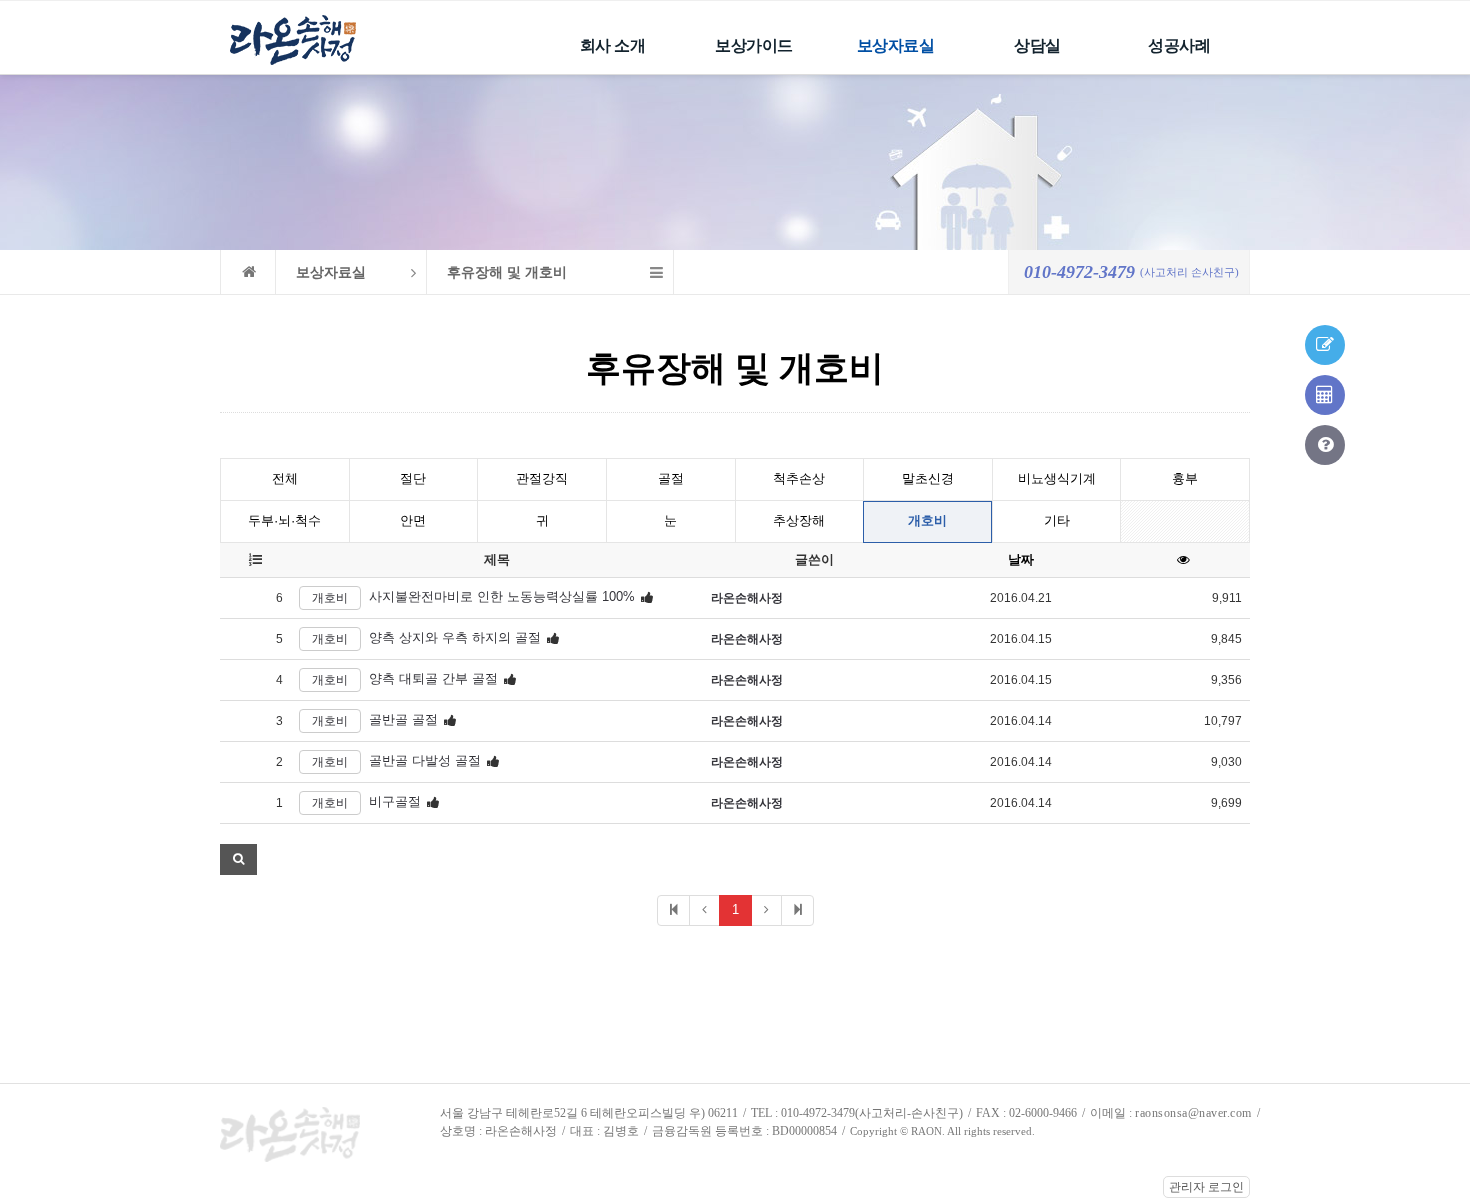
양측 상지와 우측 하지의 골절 (455, 638)
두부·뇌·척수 (284, 520)
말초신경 (928, 478)
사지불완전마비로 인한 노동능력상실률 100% (502, 597)
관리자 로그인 (1206, 1187)
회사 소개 (613, 45)
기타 (1057, 520)
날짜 (1021, 559)
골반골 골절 (403, 720)
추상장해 (799, 520)
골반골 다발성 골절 (425, 761)
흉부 (1185, 478)
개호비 (927, 520)
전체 (285, 478)
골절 (671, 478)
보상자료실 (896, 45)
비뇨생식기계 (1057, 478)
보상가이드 (754, 45)
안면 (413, 520)
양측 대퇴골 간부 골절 (433, 679)
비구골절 (395, 802)
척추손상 (799, 478)
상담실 (1037, 45)
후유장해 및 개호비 (507, 272)
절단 (413, 478)
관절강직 (542, 478)
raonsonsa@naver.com (1193, 1113)
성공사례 (1179, 45)
